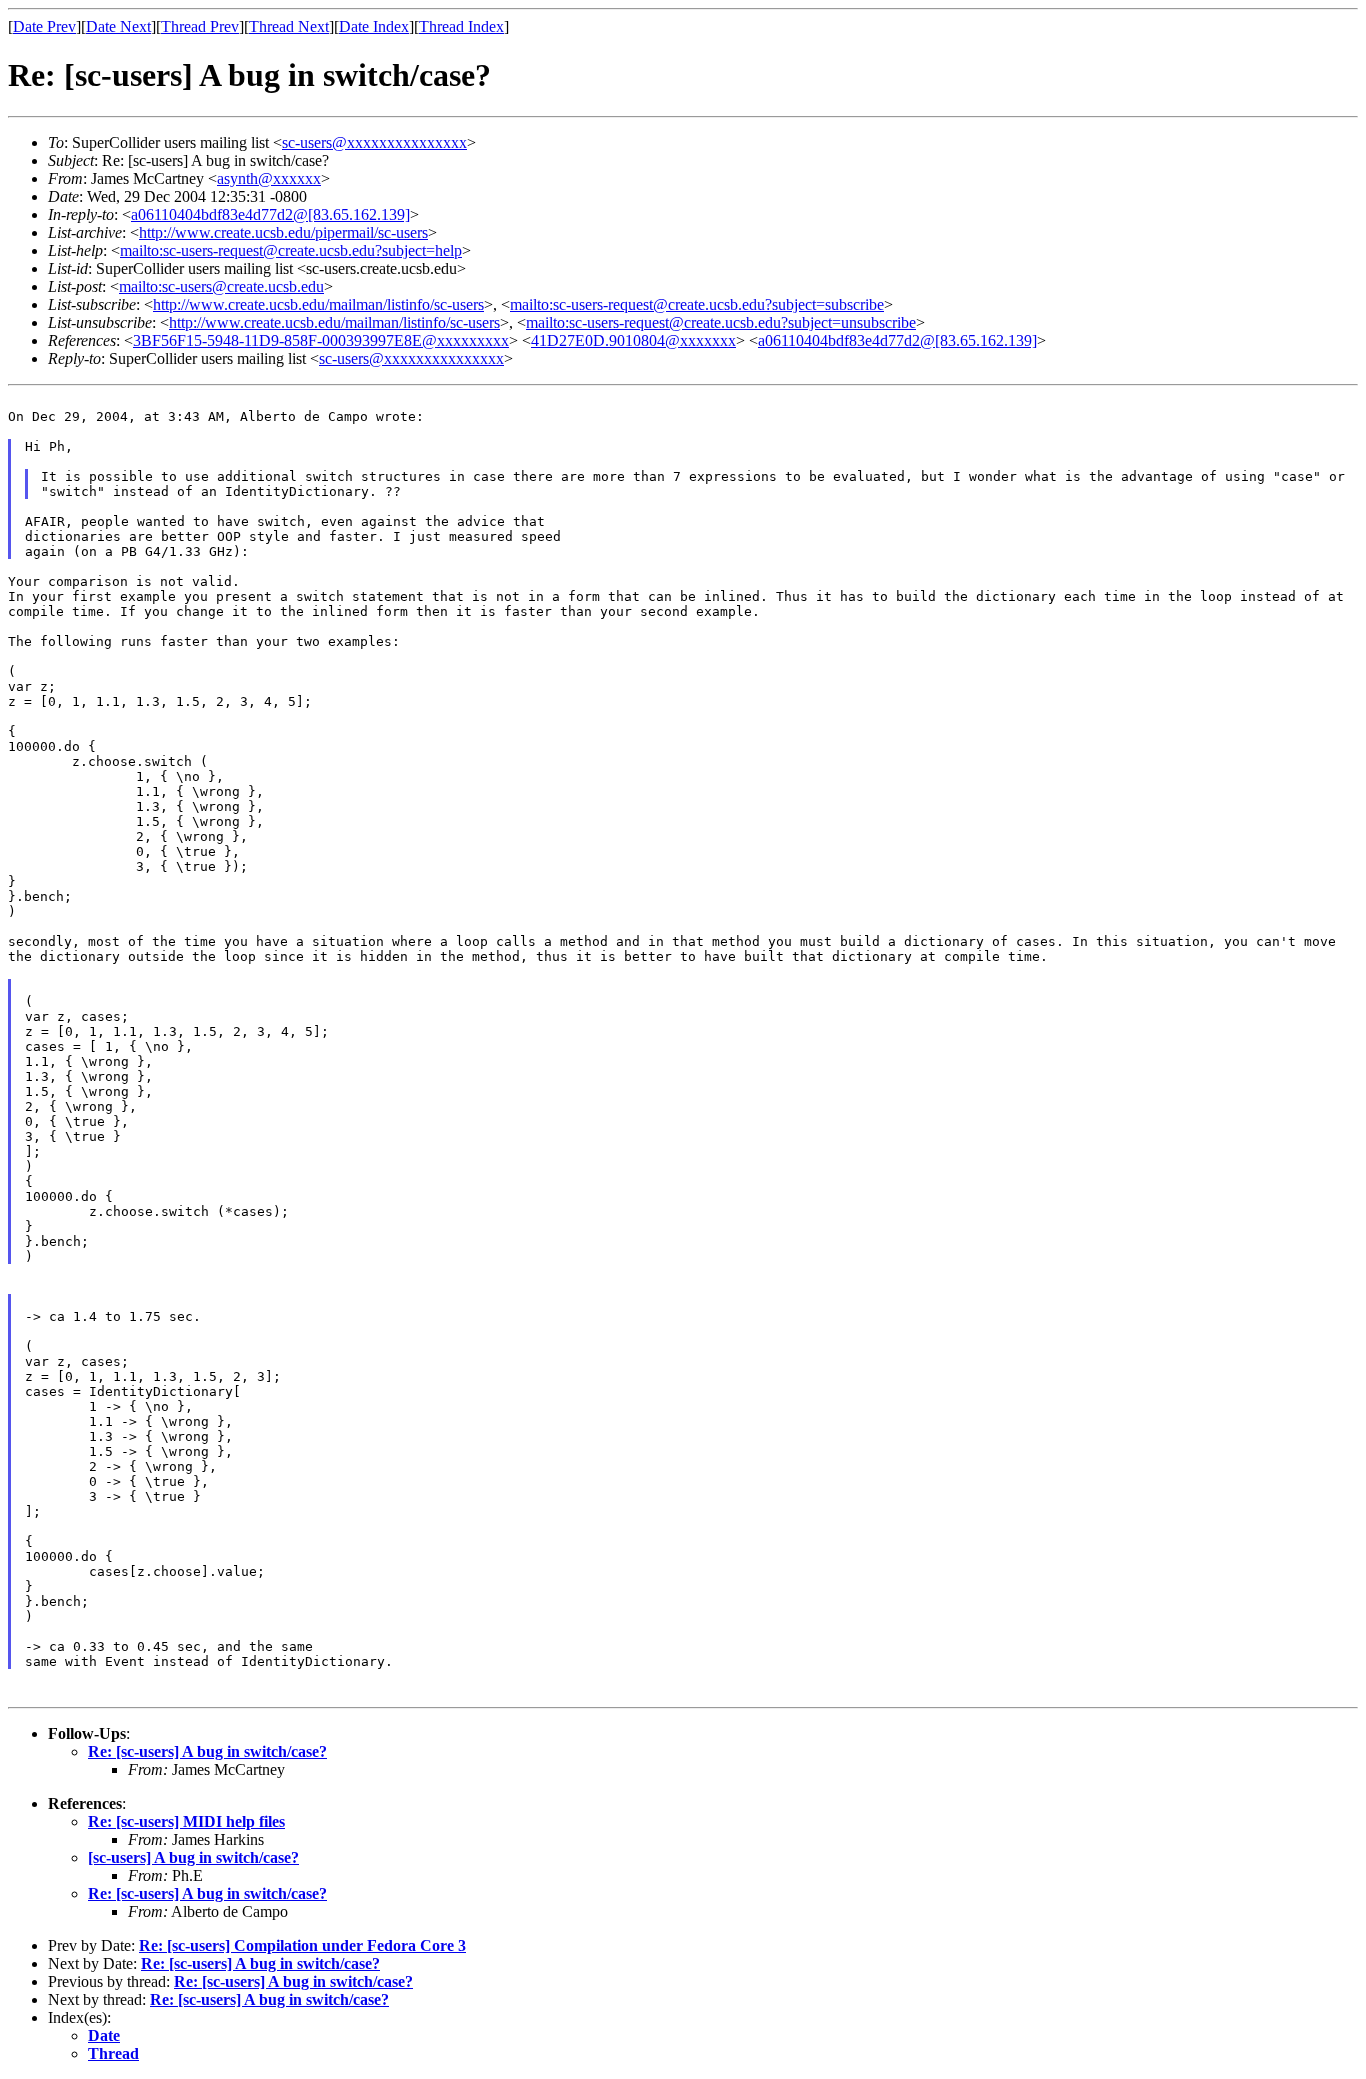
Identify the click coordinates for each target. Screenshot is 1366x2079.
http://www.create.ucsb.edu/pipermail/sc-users (283, 232)
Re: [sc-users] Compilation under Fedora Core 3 (302, 1945)
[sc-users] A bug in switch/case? (193, 1857)
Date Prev (44, 26)
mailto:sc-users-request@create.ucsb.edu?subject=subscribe (697, 304)
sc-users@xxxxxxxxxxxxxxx (374, 142)
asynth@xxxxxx (269, 178)
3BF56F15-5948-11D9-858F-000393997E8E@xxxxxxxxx (321, 340)
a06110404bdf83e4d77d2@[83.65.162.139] (270, 214)
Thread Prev (200, 26)
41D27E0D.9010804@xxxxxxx (633, 340)
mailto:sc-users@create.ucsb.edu (221, 286)
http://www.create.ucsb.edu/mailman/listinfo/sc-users (318, 304)
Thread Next (289, 26)
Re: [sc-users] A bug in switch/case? (207, 1751)
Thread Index (461, 26)
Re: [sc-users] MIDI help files (186, 1821)
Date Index (374, 26)
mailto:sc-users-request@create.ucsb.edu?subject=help (291, 250)
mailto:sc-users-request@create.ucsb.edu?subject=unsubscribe (721, 322)
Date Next (118, 26)
